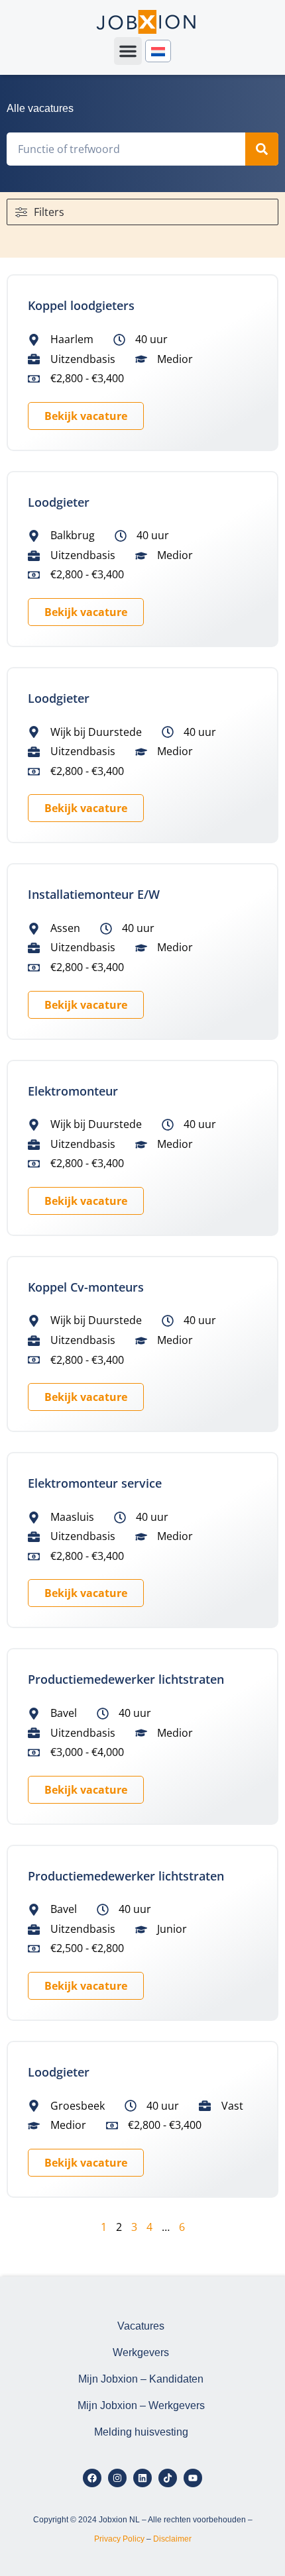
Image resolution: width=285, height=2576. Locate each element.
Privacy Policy (119, 2539)
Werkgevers (141, 2352)
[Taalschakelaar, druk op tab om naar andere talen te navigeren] (158, 51)
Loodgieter (59, 502)
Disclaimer (172, 2539)
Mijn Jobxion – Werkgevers (141, 2405)
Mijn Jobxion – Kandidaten (141, 2379)
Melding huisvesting (141, 2432)
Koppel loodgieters (81, 305)
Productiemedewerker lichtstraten (126, 1679)
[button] (128, 51)
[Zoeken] (262, 149)
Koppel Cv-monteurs (86, 1287)
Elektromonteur (73, 1091)
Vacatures (141, 2326)
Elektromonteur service (95, 1483)
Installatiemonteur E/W (94, 894)
